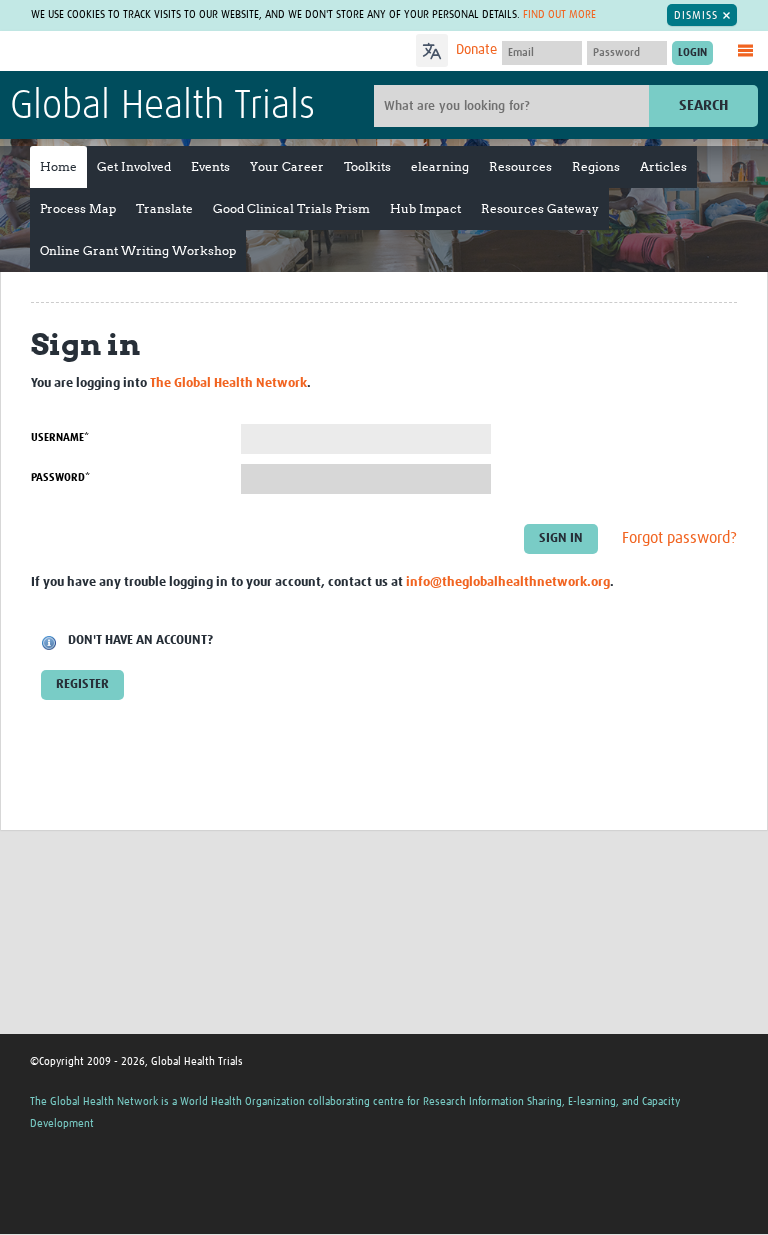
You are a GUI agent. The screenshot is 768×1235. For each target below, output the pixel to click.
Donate (476, 50)
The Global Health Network (159, 52)
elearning (440, 166)
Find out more (559, 14)
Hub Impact (425, 208)
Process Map (78, 208)
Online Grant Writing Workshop (138, 250)
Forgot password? (679, 538)
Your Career (287, 166)
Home (58, 166)
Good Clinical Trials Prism (291, 208)
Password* (60, 477)
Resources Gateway (540, 208)
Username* (60, 437)
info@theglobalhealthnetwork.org (508, 582)
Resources (520, 166)
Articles (663, 166)
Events (210, 166)
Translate (164, 208)
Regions (596, 166)
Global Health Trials (162, 107)
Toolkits (367, 166)
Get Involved (134, 166)
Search (703, 105)
